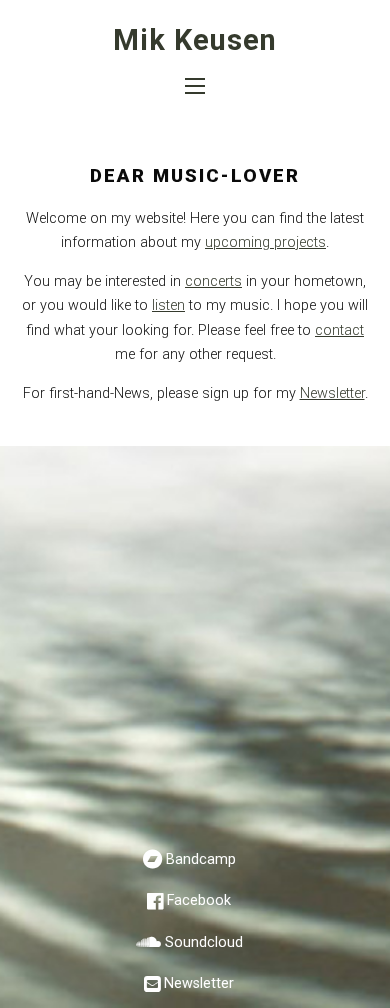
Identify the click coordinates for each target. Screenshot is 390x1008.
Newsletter (332, 393)
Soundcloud (204, 942)
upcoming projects (265, 242)
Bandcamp (201, 859)
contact (339, 330)
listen (168, 305)
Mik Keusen (195, 40)
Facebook (199, 900)
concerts (213, 281)
